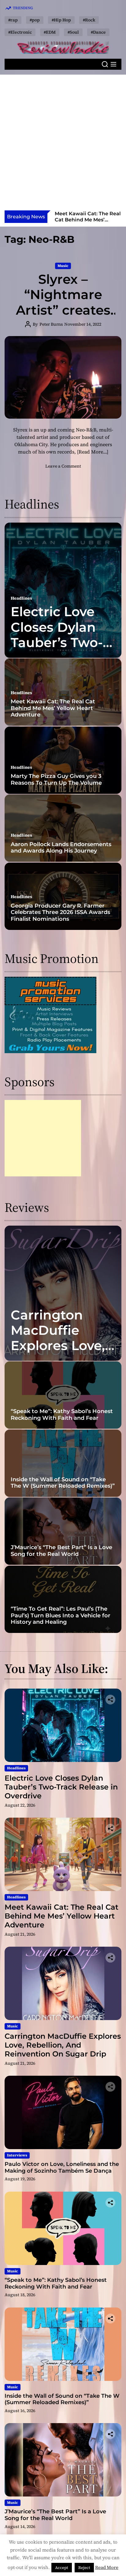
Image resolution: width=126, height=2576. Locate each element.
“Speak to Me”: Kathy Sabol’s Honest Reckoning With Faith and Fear (62, 1415)
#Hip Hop (61, 20)
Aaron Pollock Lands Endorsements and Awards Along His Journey (61, 848)
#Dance (98, 32)
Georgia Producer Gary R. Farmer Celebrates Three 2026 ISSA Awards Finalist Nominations (60, 912)
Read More (107, 2567)
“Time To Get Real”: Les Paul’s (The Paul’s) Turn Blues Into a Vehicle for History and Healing (61, 1615)
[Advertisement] (63, 144)
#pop (35, 20)
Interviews (17, 2155)
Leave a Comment (63, 466)
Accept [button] (62, 2568)
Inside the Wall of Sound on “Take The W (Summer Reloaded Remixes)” (63, 1483)
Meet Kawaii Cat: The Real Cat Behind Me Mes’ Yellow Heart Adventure (53, 708)
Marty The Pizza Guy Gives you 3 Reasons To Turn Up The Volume (56, 779)
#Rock (89, 20)
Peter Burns (51, 324)
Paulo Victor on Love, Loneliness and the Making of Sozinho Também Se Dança (62, 2167)
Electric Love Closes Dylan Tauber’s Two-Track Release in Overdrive (57, 642)
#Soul (73, 32)
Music (63, 266)
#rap (13, 20)
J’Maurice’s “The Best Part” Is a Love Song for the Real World (61, 1551)
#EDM (50, 32)
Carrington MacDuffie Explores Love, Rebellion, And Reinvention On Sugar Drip (86, 222)
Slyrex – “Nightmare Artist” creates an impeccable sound (63, 310)
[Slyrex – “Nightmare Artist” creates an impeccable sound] (63, 377)
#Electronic (20, 32)
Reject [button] (84, 2568)
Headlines (21, 598)
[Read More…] (93, 452)
